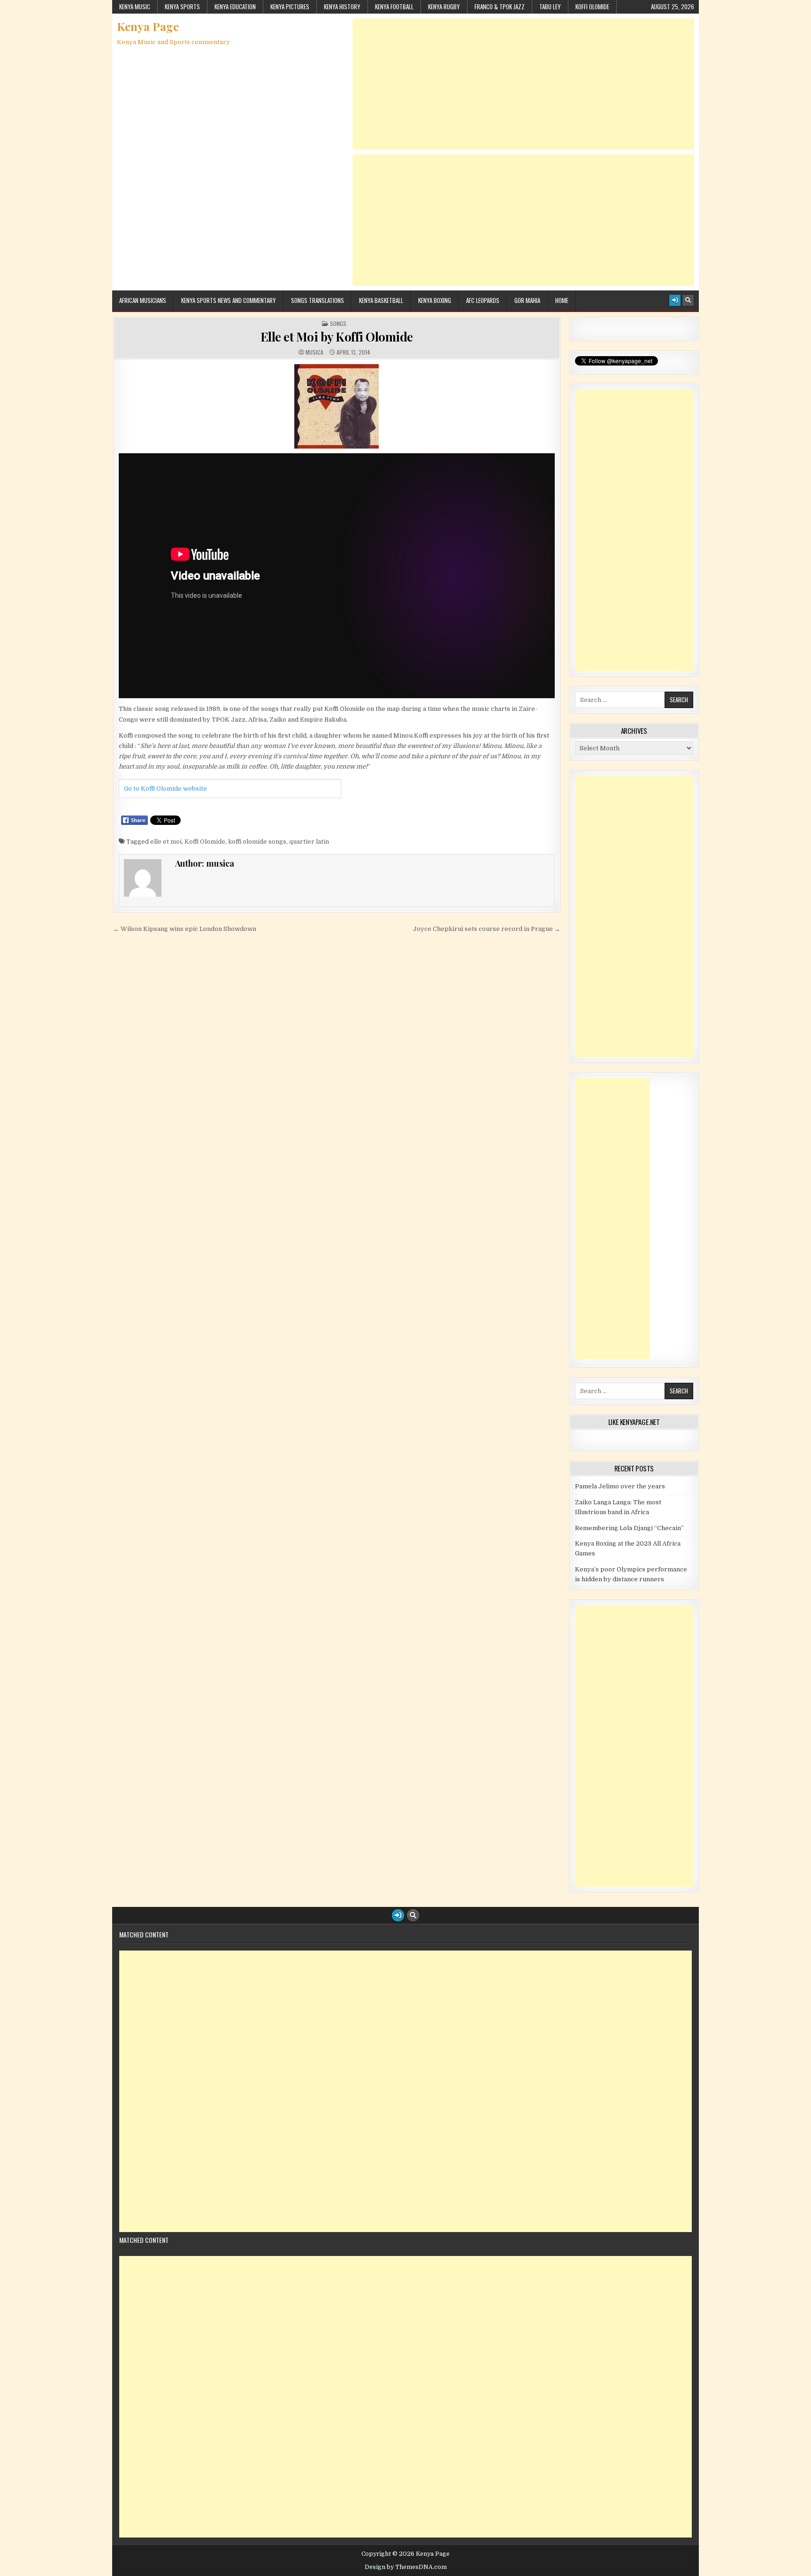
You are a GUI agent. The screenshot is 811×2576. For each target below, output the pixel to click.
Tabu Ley (550, 7)
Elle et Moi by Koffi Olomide (337, 337)
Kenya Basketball (381, 300)
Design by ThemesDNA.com (406, 2567)
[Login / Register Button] (675, 300)
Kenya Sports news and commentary (229, 300)
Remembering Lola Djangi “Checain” (629, 1528)
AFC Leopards (483, 300)
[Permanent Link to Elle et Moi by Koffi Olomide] (337, 406)
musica (314, 352)
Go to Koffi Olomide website (165, 789)
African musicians (143, 300)
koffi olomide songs (257, 842)
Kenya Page (148, 26)
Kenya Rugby (444, 7)
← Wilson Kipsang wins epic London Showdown (185, 929)
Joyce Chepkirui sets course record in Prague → (487, 929)
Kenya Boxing (435, 300)
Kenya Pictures (290, 7)
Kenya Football (394, 7)
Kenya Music (135, 7)
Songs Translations (318, 300)
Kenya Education (235, 7)
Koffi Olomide (592, 7)
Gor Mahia (527, 300)
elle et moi (166, 842)
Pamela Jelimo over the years (620, 1486)
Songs (338, 324)
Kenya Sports (182, 7)
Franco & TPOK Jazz (500, 7)
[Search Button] (688, 300)
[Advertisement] (523, 84)
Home (562, 300)
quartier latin (309, 842)
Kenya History (342, 7)
